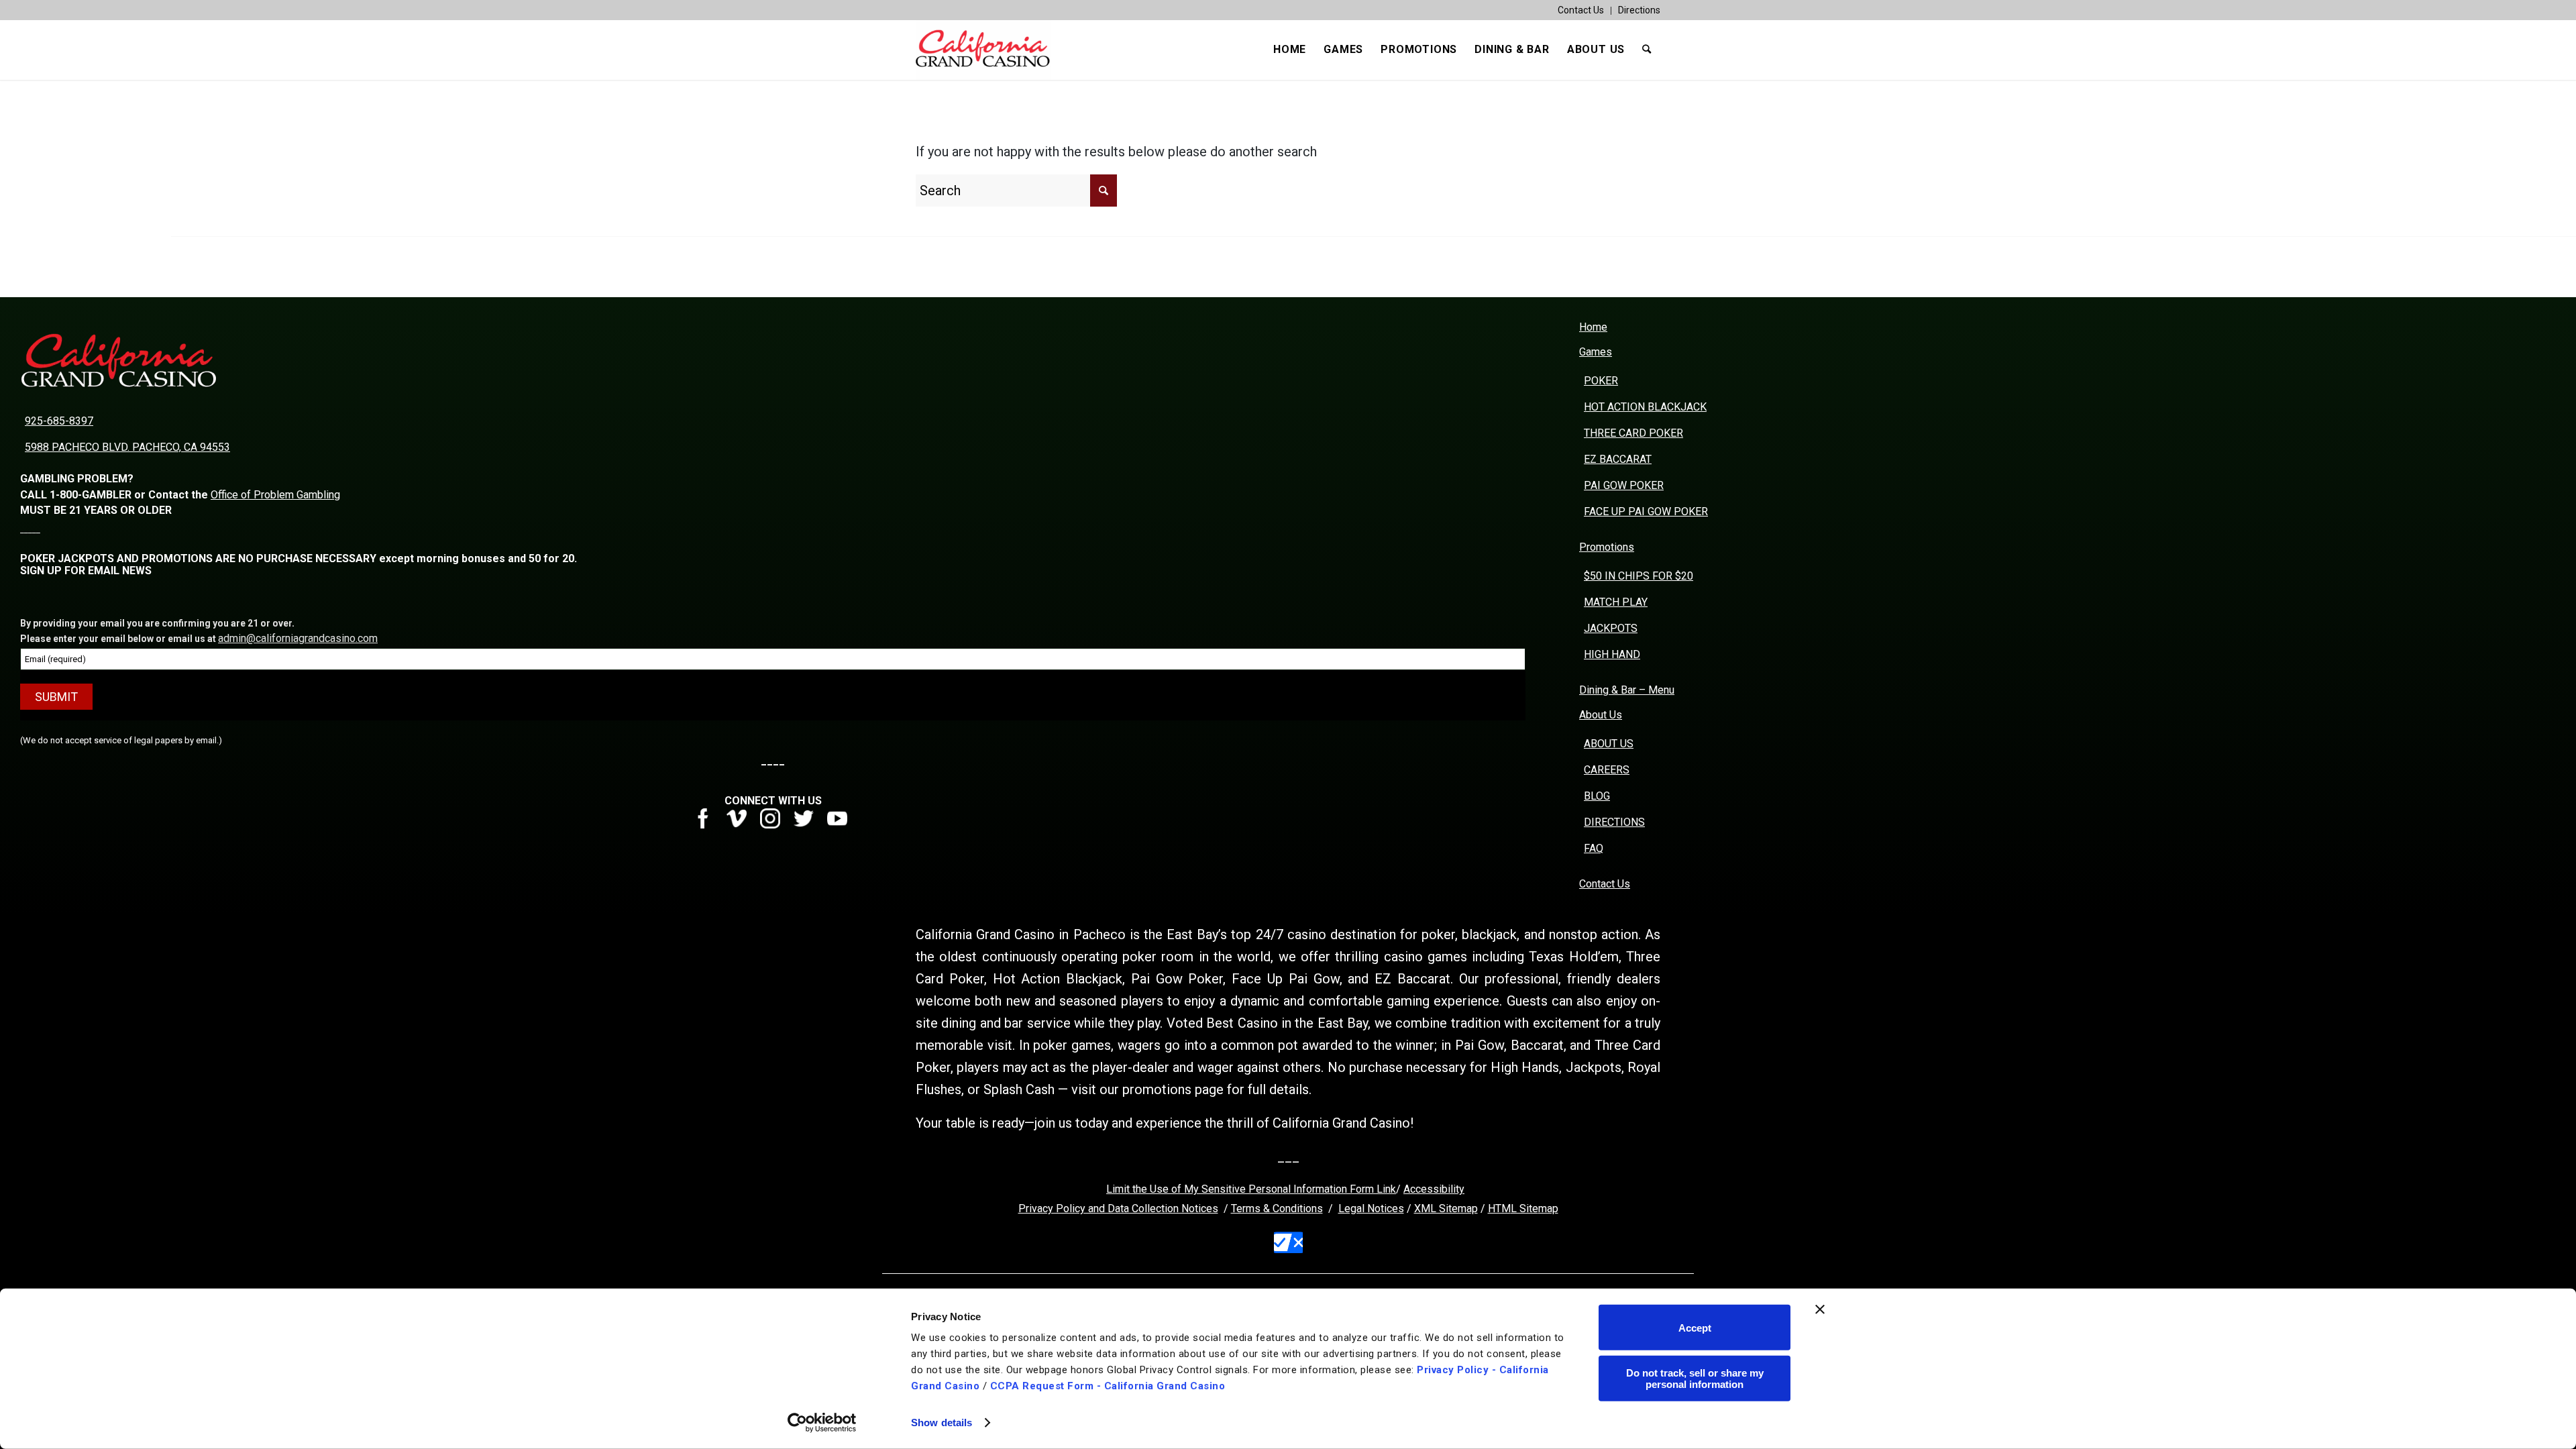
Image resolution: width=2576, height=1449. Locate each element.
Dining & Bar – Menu (1627, 690)
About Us (1601, 715)
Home (1593, 327)
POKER (1601, 381)
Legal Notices (1371, 1209)
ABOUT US (1609, 744)
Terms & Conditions (1277, 1209)
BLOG (1597, 796)
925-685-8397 (59, 421)
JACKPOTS (1611, 628)
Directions (1639, 10)
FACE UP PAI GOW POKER (1646, 512)
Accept (1695, 1327)
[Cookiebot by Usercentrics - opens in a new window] (822, 1423)
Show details (942, 1423)
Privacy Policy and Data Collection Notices (1118, 1209)
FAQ (1594, 848)
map (1548, 1209)
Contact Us (1581, 10)
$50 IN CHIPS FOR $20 (1639, 576)
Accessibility (1434, 1189)
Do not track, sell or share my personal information (1695, 1378)
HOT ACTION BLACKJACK (1645, 407)
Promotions (1607, 547)
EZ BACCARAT (1618, 459)
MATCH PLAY (1616, 602)
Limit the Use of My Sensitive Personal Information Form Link (1251, 1189)
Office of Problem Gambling (275, 495)
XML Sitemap (1446, 1209)
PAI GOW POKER (1624, 485)
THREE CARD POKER (1633, 433)
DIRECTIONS (1614, 822)
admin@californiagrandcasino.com (298, 638)
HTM (1499, 1209)
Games (1596, 352)
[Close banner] (1820, 1309)
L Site (1524, 1209)
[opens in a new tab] (708, 825)
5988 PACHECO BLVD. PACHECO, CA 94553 (127, 447)
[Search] (1647, 50)
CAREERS (1607, 770)
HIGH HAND (1612, 654)
